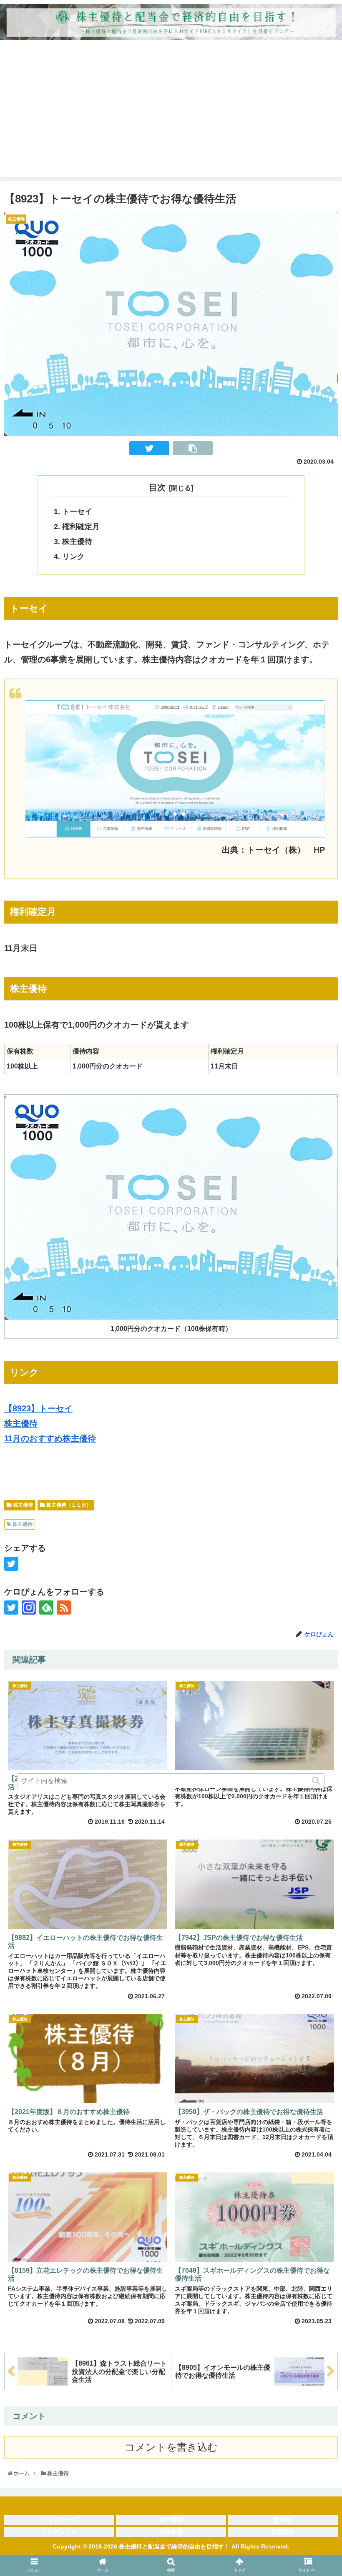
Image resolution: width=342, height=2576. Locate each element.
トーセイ (77, 512)
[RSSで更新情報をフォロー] (64, 1608)
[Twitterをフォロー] (11, 1608)
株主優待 (77, 542)
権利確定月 (81, 527)
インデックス (59, 2532)
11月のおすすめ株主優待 (50, 1438)
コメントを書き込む (171, 2447)
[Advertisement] (171, 119)
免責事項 (171, 2532)
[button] (317, 1781)
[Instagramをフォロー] (29, 1608)
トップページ (59, 2520)
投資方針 (283, 2532)
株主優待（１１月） (69, 1505)
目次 (157, 487)
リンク (73, 557)
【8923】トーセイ (38, 1408)
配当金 (283, 2520)
